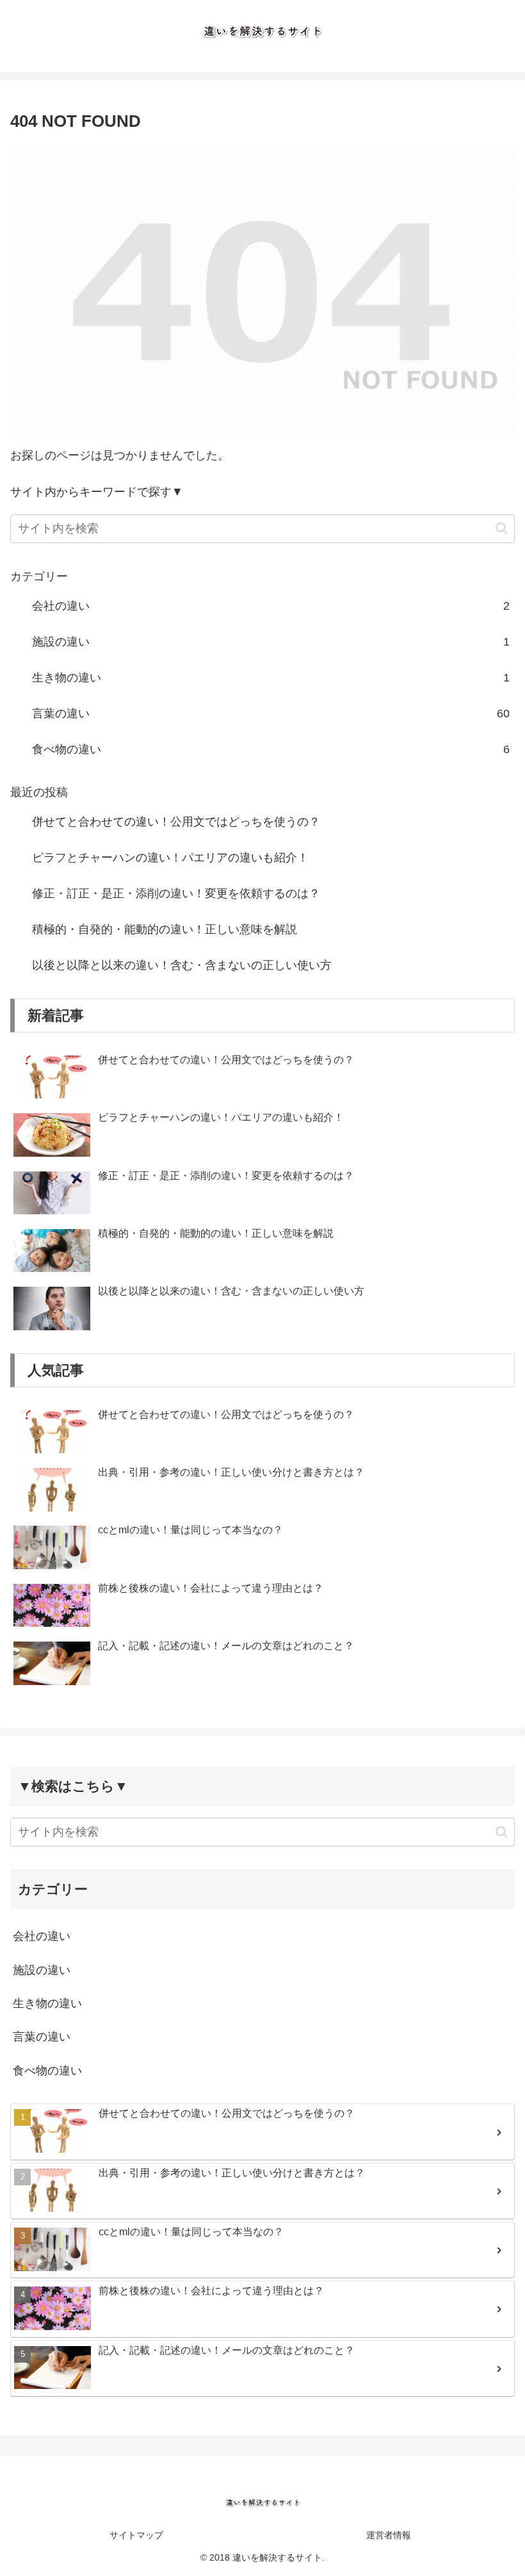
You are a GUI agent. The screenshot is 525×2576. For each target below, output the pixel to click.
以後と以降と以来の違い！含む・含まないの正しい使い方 (182, 965)
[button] (502, 528)
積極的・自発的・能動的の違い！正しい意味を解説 (165, 929)
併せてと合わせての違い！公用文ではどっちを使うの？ (176, 822)
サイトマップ (136, 2535)
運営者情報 (389, 2535)
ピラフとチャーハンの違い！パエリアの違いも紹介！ (170, 858)
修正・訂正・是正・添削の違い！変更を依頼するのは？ (176, 893)
